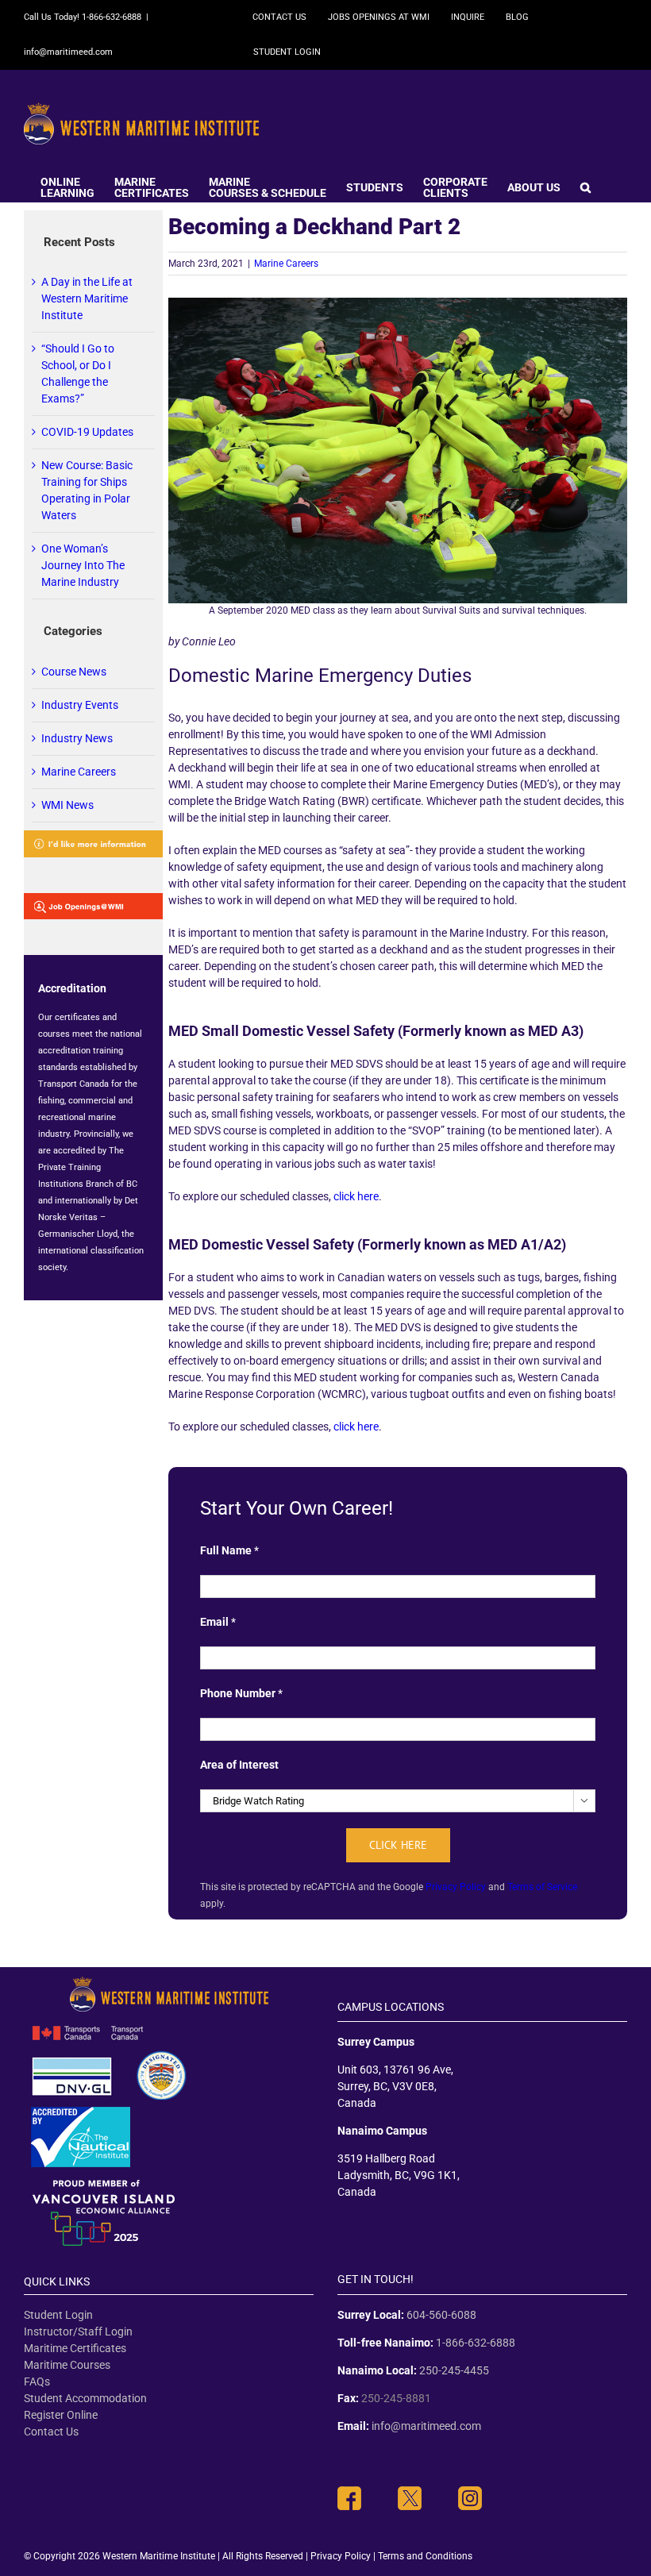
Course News (74, 672)
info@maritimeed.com (68, 52)
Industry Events (80, 705)
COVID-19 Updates (87, 432)
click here (356, 1196)
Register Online (61, 2415)
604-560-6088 (441, 2315)
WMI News (67, 805)
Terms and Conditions (425, 2556)
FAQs (37, 2382)
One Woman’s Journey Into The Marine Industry (83, 565)
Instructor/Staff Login (78, 2331)
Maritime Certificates (75, 2348)
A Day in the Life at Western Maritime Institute (87, 298)
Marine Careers (286, 264)
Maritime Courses (67, 2365)
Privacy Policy (456, 1887)
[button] (586, 186)
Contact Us (51, 2432)
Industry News (77, 738)
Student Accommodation (85, 2398)
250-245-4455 (454, 2370)
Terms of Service (542, 1887)
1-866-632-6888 (476, 2343)
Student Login (58, 2315)
